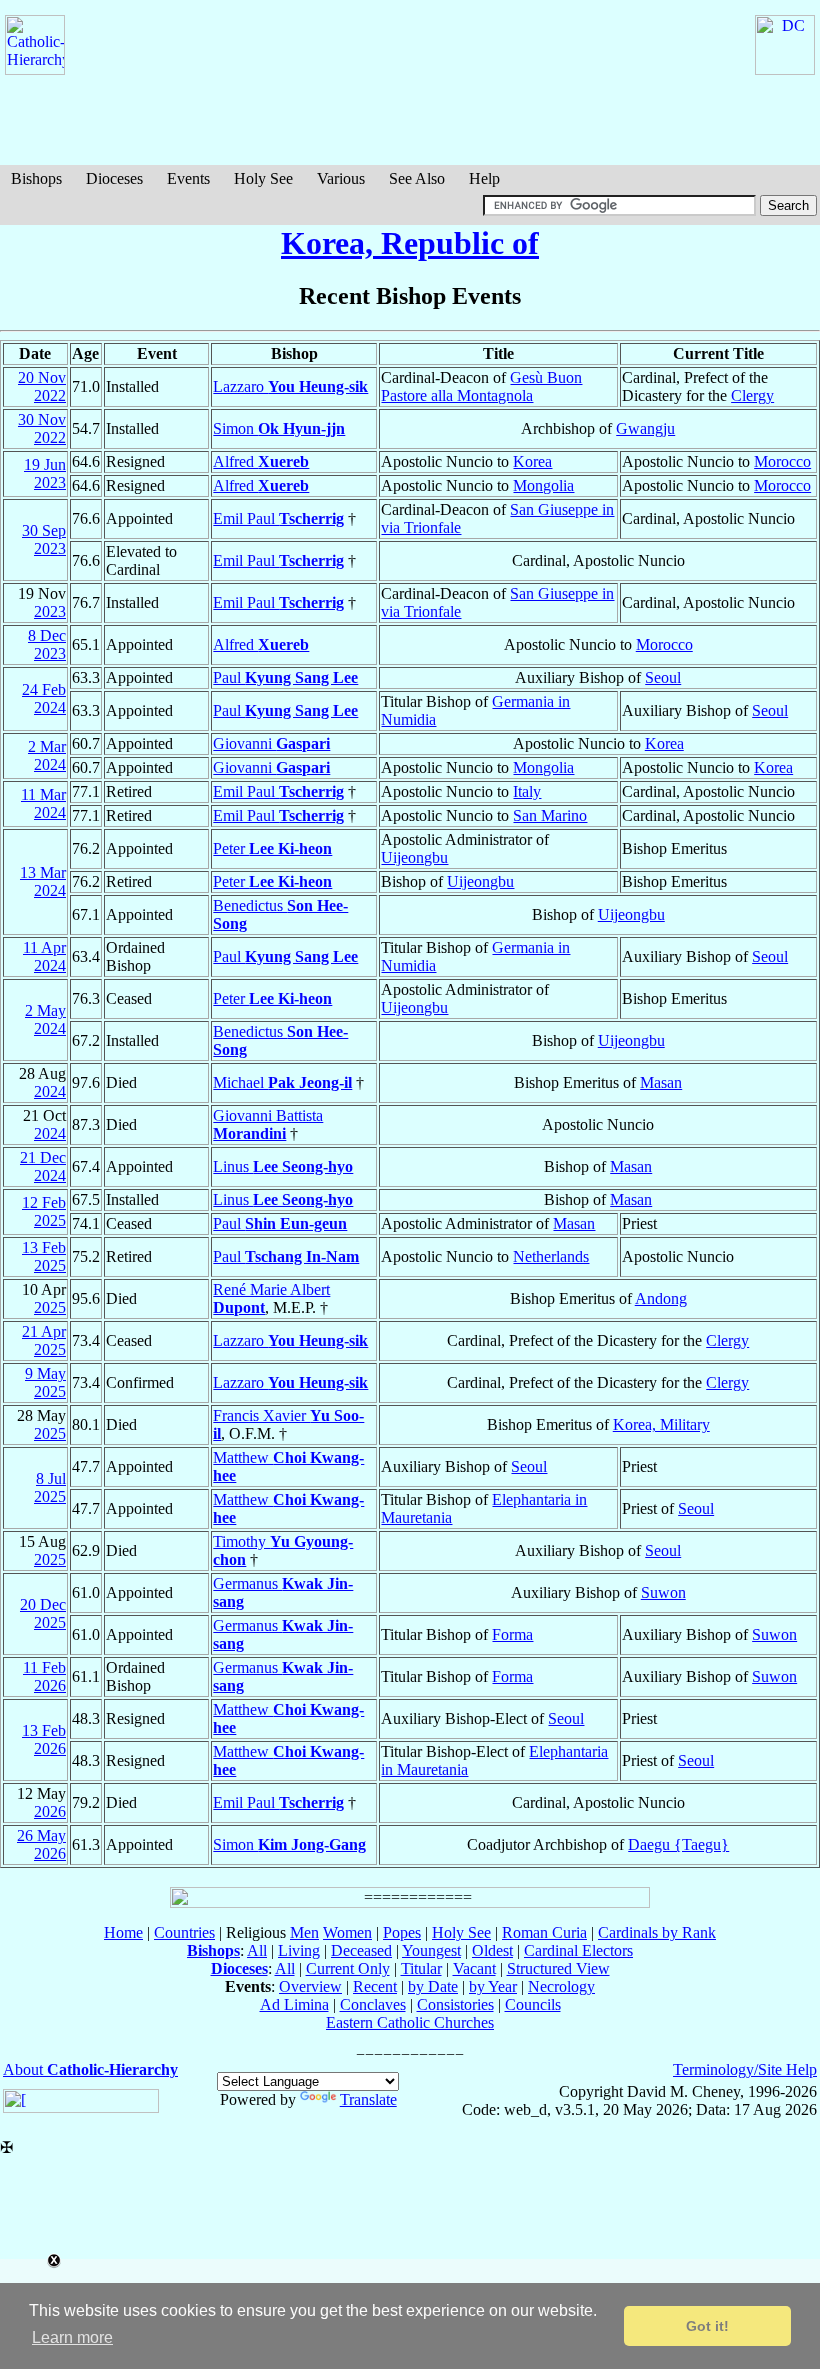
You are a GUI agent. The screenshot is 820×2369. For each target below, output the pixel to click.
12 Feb (44, 1202)
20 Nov (42, 377)
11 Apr (44, 947)
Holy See (263, 178)
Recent (375, 1986)
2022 (50, 395)
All (257, 1950)
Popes (402, 1932)
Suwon (663, 1592)
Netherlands (551, 1256)
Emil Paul (278, 518)
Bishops (36, 178)
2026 (50, 1685)
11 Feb (44, 1667)
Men (304, 1932)
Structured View (558, 1968)
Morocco (782, 461)
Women (347, 1932)
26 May (41, 1835)
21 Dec (43, 1157)
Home (123, 1932)
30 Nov (42, 419)
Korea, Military (661, 1424)
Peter (272, 848)
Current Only (348, 1968)
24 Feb (44, 689)
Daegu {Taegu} (678, 1844)
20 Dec (43, 1604)
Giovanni (271, 743)
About (90, 2069)
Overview (310, 1986)
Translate (368, 2099)
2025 (50, 1220)
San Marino (550, 815)
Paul (285, 677)
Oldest (492, 1950)
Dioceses (114, 178)
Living (299, 1950)
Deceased (361, 1950)
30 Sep (44, 530)
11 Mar (43, 794)
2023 (50, 482)
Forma (512, 1634)
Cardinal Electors (578, 1950)
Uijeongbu (414, 857)
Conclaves (373, 2004)
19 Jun (45, 464)
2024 (50, 707)
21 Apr (44, 1331)
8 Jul (51, 1478)
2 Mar (47, 746)
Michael (282, 1082)
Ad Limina (294, 2004)
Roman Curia (544, 1932)
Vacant (474, 1968)
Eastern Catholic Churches (410, 2022)
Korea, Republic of (410, 243)
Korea (532, 461)
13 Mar (43, 872)
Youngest (431, 1950)
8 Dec (47, 635)
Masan (661, 1082)
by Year (493, 1986)
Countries (184, 1932)
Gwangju (645, 428)
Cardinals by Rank (657, 1932)
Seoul (663, 677)
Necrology (561, 1986)
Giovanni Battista (268, 1124)
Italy (527, 791)
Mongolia (543, 485)
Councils (533, 2004)
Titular (421, 1968)
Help (484, 178)
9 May (45, 1373)
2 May (45, 1010)
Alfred (261, 461)
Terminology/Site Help (745, 2069)
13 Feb (44, 1247)
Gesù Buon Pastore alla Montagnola (481, 386)
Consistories (455, 2004)
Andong (661, 1298)
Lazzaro (290, 386)
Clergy (752, 395)
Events (188, 178)
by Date (433, 1986)
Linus (283, 1166)
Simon (279, 428)
